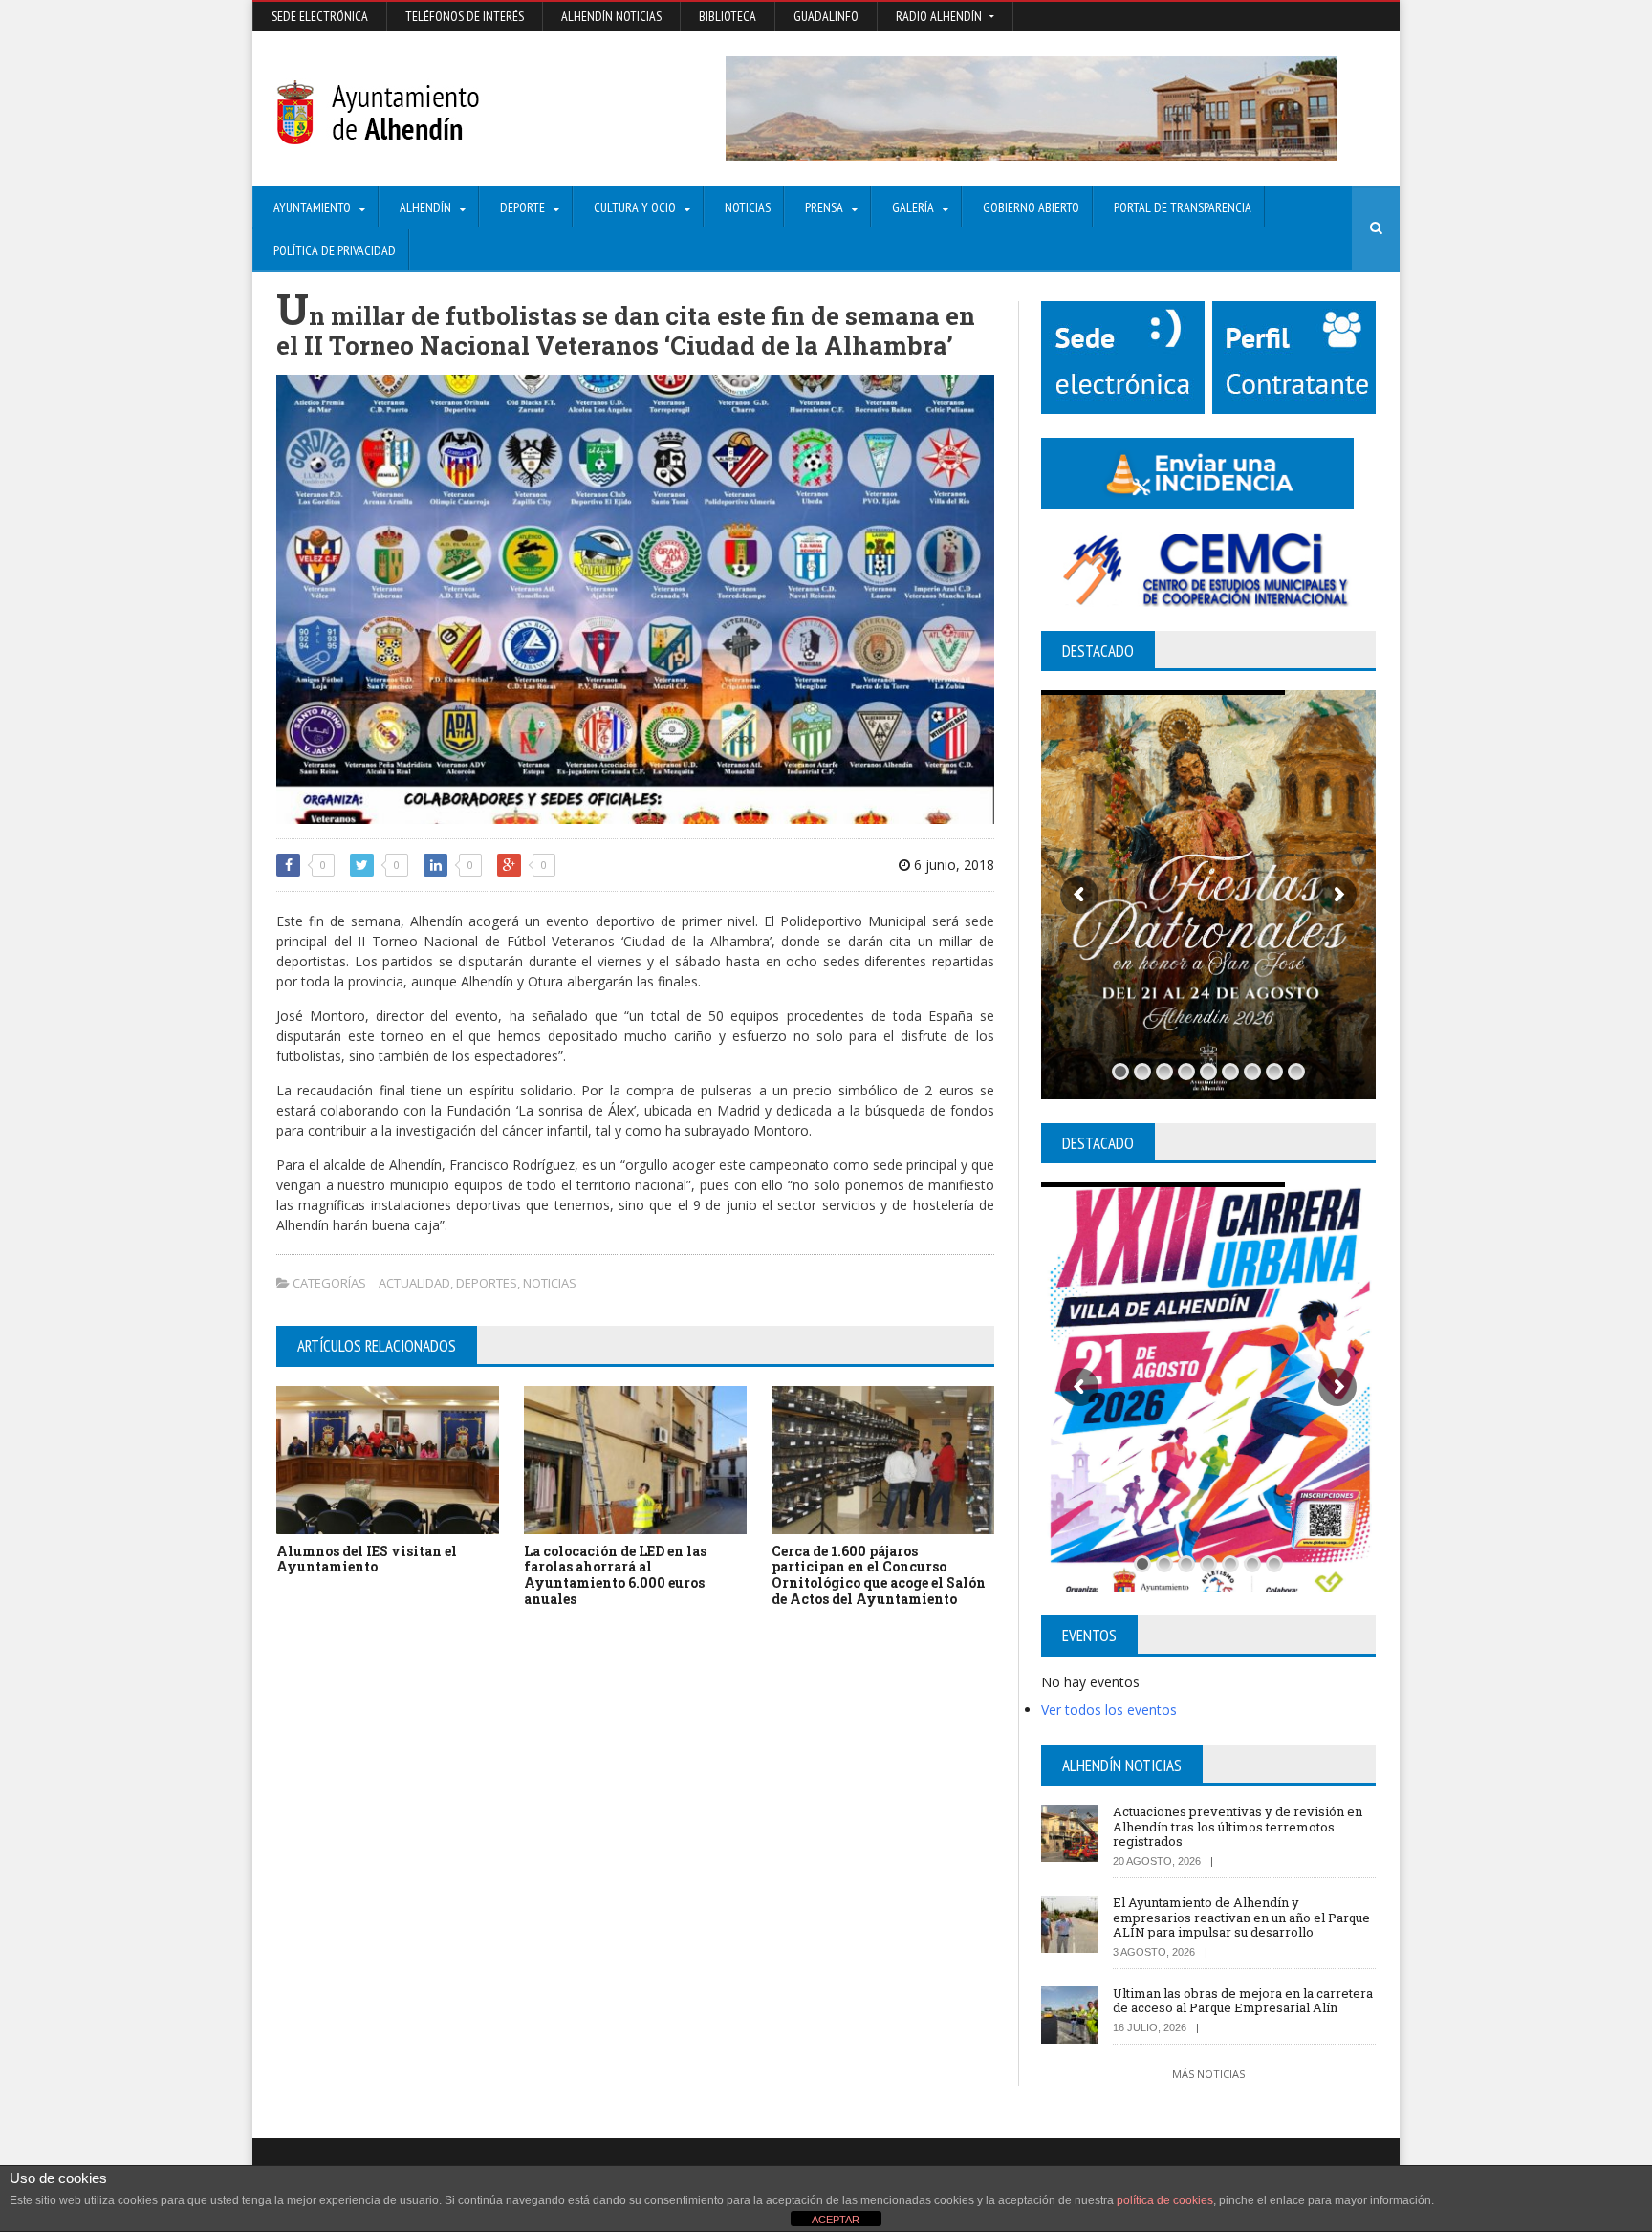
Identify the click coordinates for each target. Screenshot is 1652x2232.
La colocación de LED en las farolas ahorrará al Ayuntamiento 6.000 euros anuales (615, 1575)
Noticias (748, 207)
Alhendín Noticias (611, 16)
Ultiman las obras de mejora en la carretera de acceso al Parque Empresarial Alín (1243, 2001)
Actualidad (414, 1283)
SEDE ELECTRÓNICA (320, 16)
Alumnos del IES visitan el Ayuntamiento (367, 1559)
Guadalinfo (826, 16)
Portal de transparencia (1183, 207)
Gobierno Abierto (1031, 207)
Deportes (487, 1283)
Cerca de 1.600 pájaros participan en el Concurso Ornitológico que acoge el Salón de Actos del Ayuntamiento (879, 1575)
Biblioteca (728, 16)
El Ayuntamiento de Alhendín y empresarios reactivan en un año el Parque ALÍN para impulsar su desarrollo (1241, 1917)
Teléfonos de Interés (465, 16)
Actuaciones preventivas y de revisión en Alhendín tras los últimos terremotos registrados (1238, 1826)
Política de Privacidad (335, 250)
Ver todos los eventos (1109, 1710)
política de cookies (1165, 2200)
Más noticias (1208, 2074)
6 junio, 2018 (952, 865)
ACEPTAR (836, 2220)
